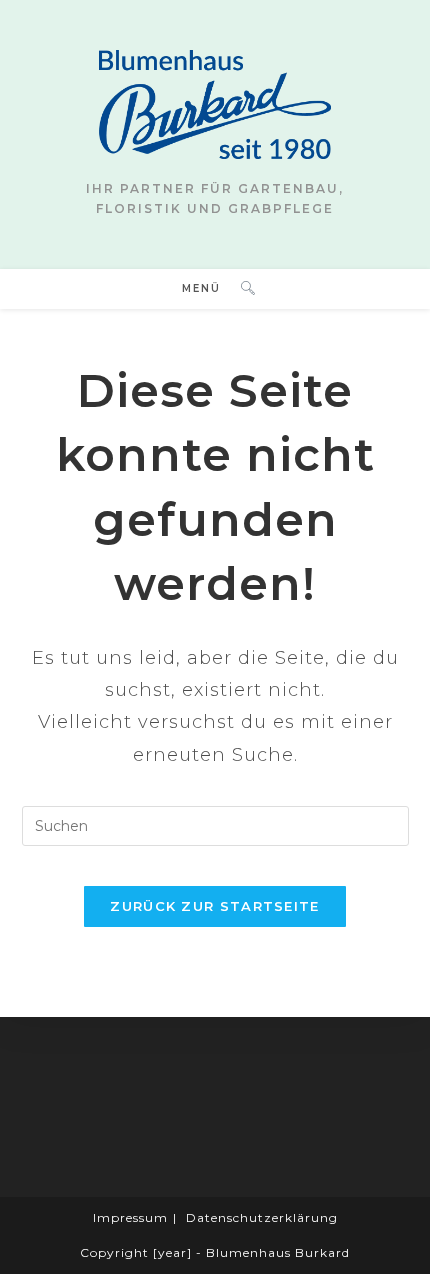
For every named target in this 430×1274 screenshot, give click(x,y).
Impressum (130, 1217)
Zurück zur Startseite (214, 906)
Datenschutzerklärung (262, 1217)
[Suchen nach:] (240, 288)
